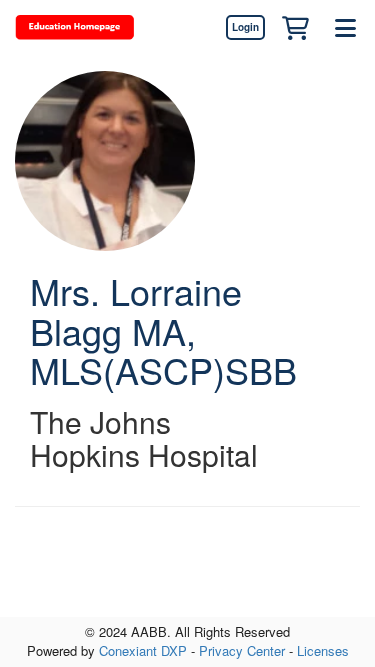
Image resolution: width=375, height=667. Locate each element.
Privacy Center (242, 650)
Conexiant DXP (143, 650)
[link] (245, 27)
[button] (295, 27)
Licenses (323, 650)
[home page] (75, 27)
